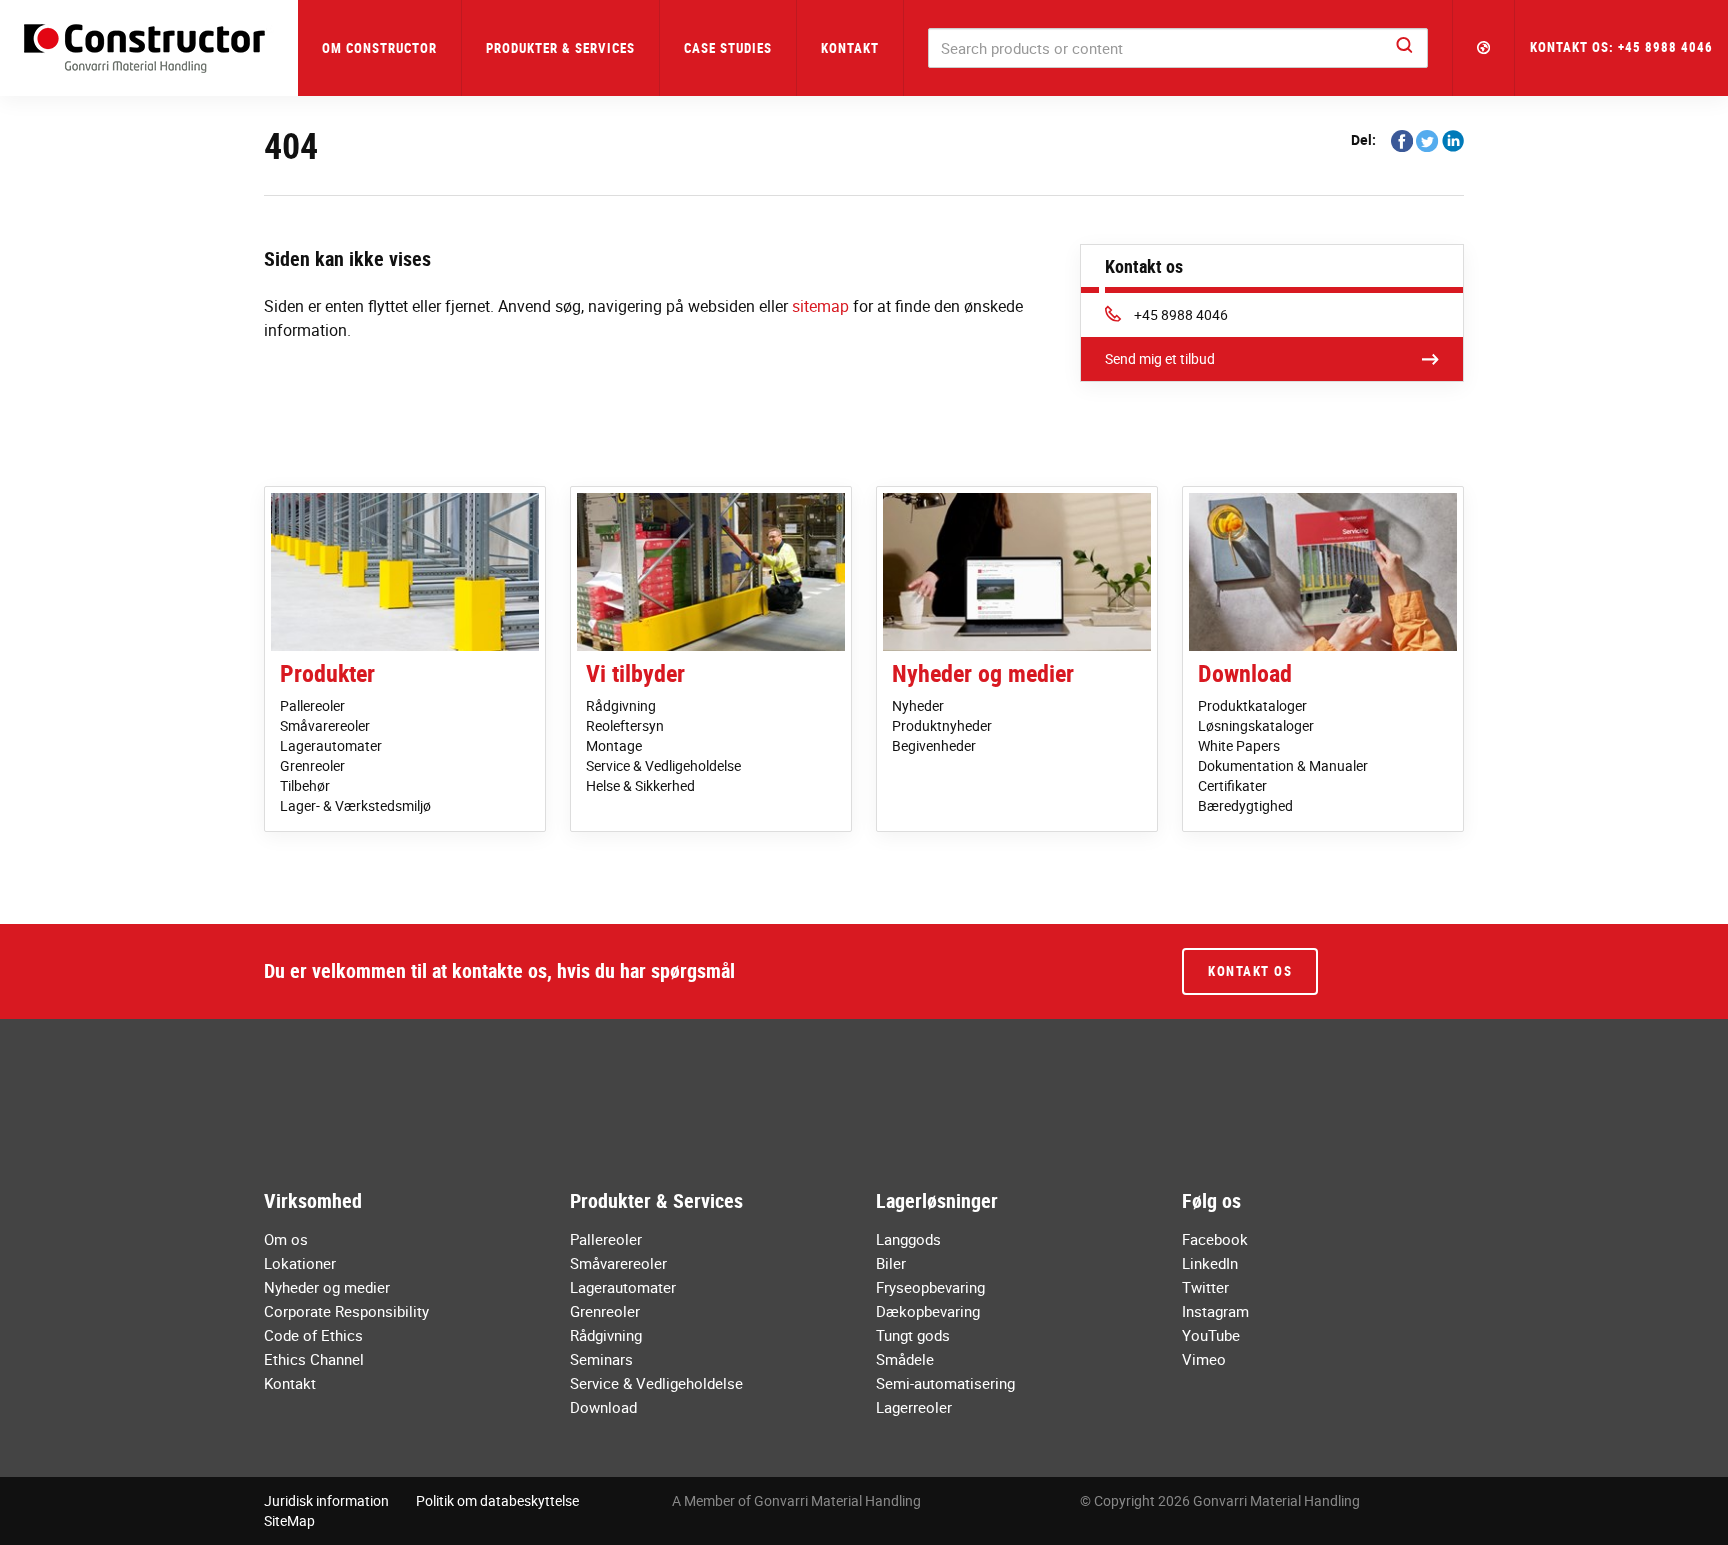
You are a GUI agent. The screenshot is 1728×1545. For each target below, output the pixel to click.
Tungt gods (913, 1335)
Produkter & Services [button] (560, 48)
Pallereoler (312, 705)
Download (1245, 673)
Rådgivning (621, 705)
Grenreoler (312, 765)
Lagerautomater (331, 745)
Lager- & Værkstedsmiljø (355, 805)
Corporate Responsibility (346, 1311)
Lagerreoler (914, 1407)
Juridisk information (326, 1500)
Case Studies (728, 48)
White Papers (1239, 745)
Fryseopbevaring (930, 1287)
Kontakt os (1250, 971)
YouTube (1211, 1335)
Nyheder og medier (983, 673)
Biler (891, 1263)
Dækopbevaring (928, 1311)
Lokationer (300, 1263)
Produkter (327, 673)
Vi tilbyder (635, 673)
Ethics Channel (314, 1359)
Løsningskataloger (1256, 725)
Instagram (1215, 1311)
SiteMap (289, 1520)
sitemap (820, 306)
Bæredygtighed (1245, 805)
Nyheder (918, 705)
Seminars (601, 1359)
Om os (286, 1239)
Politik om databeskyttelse (497, 1500)
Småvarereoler (325, 725)
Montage (614, 745)
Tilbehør (305, 785)
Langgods (908, 1239)
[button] (1484, 48)
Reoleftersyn (625, 725)
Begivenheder (934, 745)
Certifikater (1232, 785)
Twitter (1205, 1287)
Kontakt (850, 48)
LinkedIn (1210, 1263)
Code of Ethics (313, 1335)
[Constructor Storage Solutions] (149, 48)
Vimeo (1204, 1359)
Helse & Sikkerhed (640, 785)
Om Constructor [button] (379, 48)
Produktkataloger (1252, 705)
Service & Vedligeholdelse (663, 765)
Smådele (905, 1359)
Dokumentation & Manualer (1283, 765)
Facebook (1215, 1239)
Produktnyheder (942, 725)
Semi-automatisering (945, 1383)
